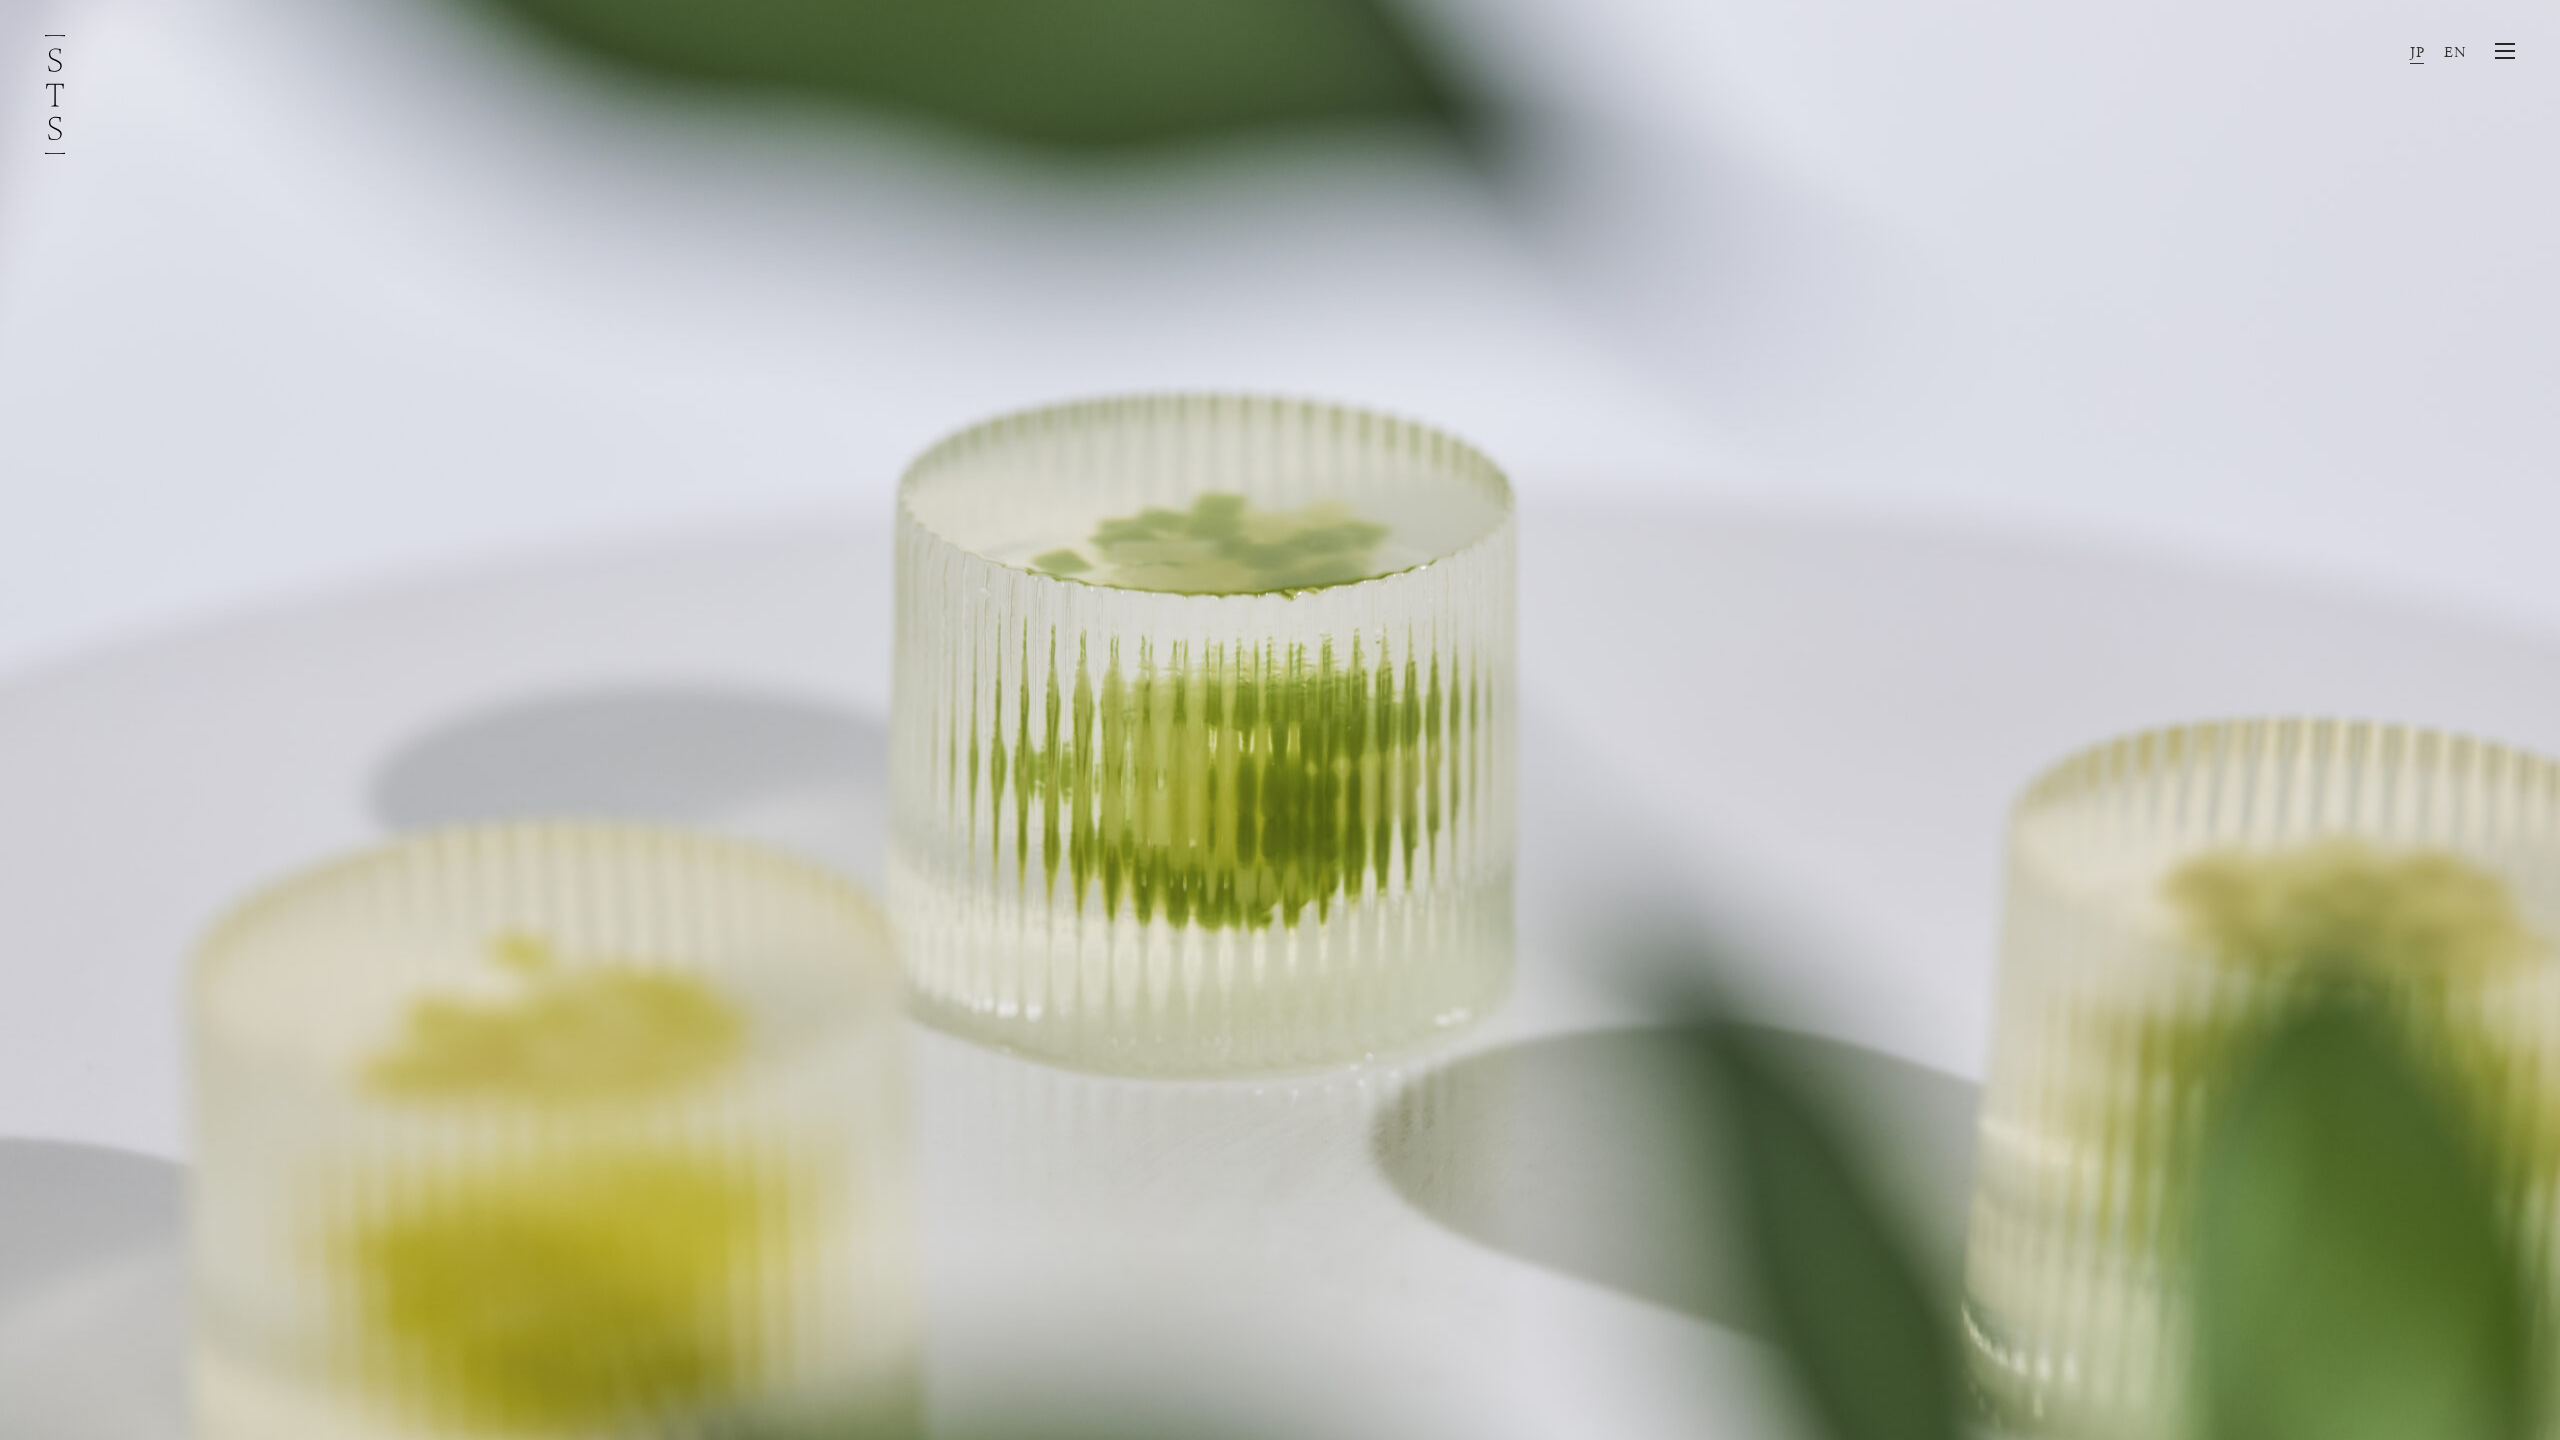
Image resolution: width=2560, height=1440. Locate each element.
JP (2417, 52)
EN (2455, 52)
